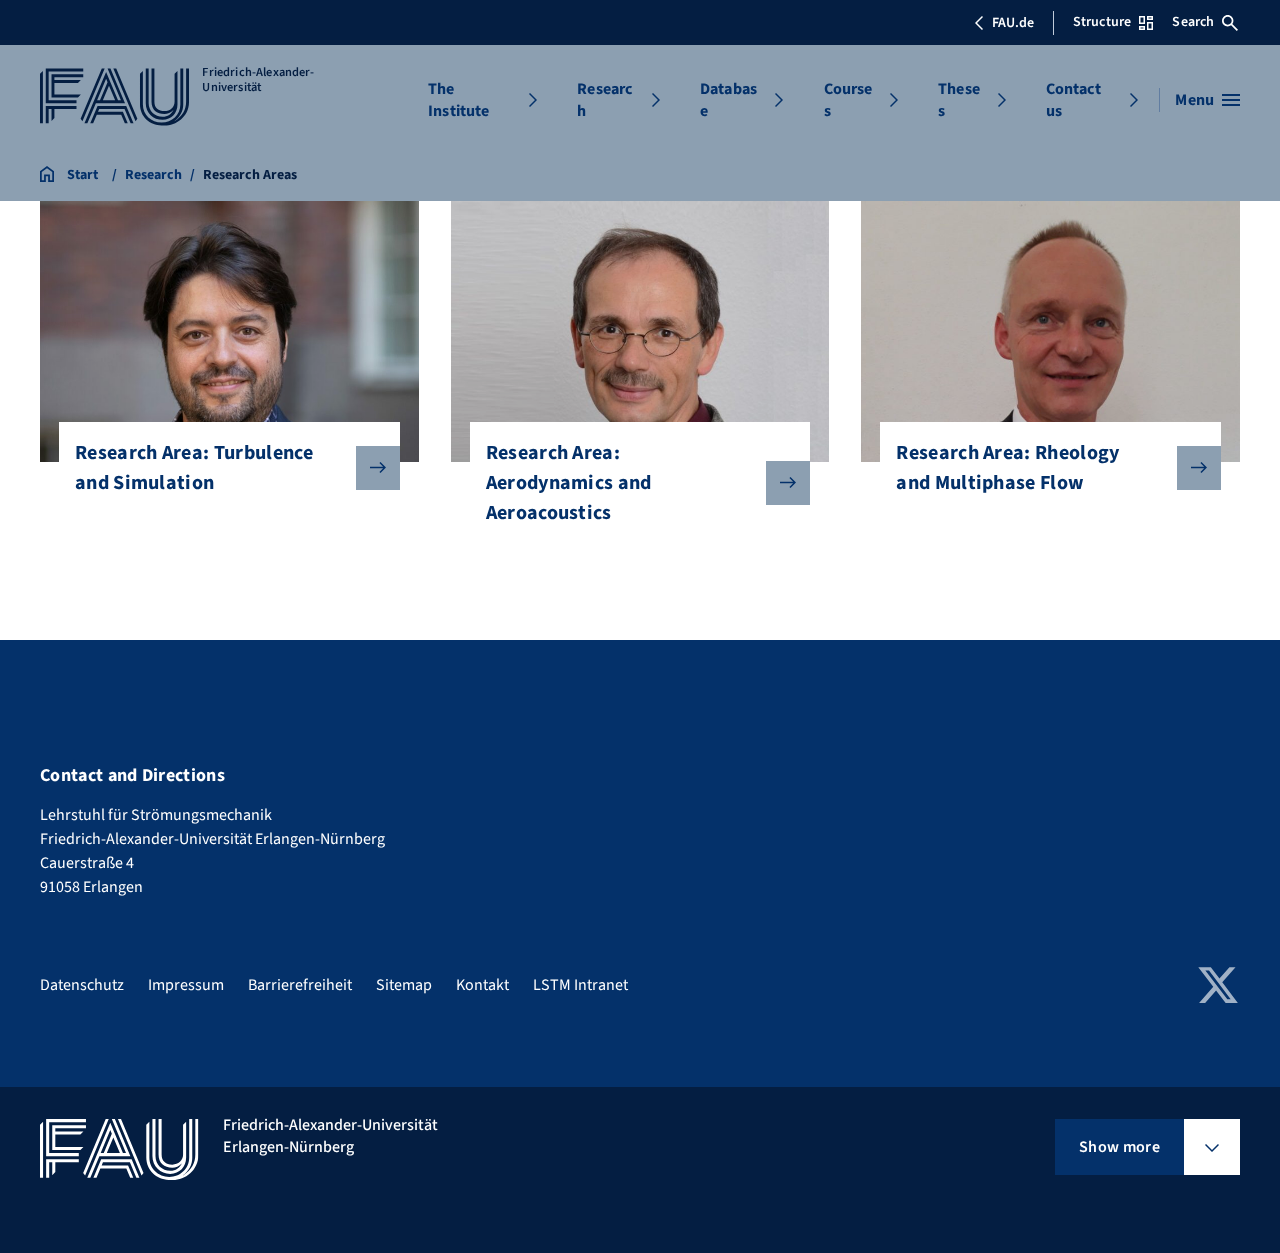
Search (1193, 22)
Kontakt (482, 985)
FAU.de (1013, 23)
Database (728, 100)
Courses (848, 100)
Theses (959, 100)
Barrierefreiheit (300, 985)
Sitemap (404, 985)
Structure (1102, 22)
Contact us (1073, 100)
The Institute (458, 100)
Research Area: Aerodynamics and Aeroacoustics (569, 483)
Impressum (186, 985)
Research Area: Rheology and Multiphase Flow (1007, 468)
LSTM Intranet (580, 985)
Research (604, 100)
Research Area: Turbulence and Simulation (194, 468)
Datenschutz (82, 985)
